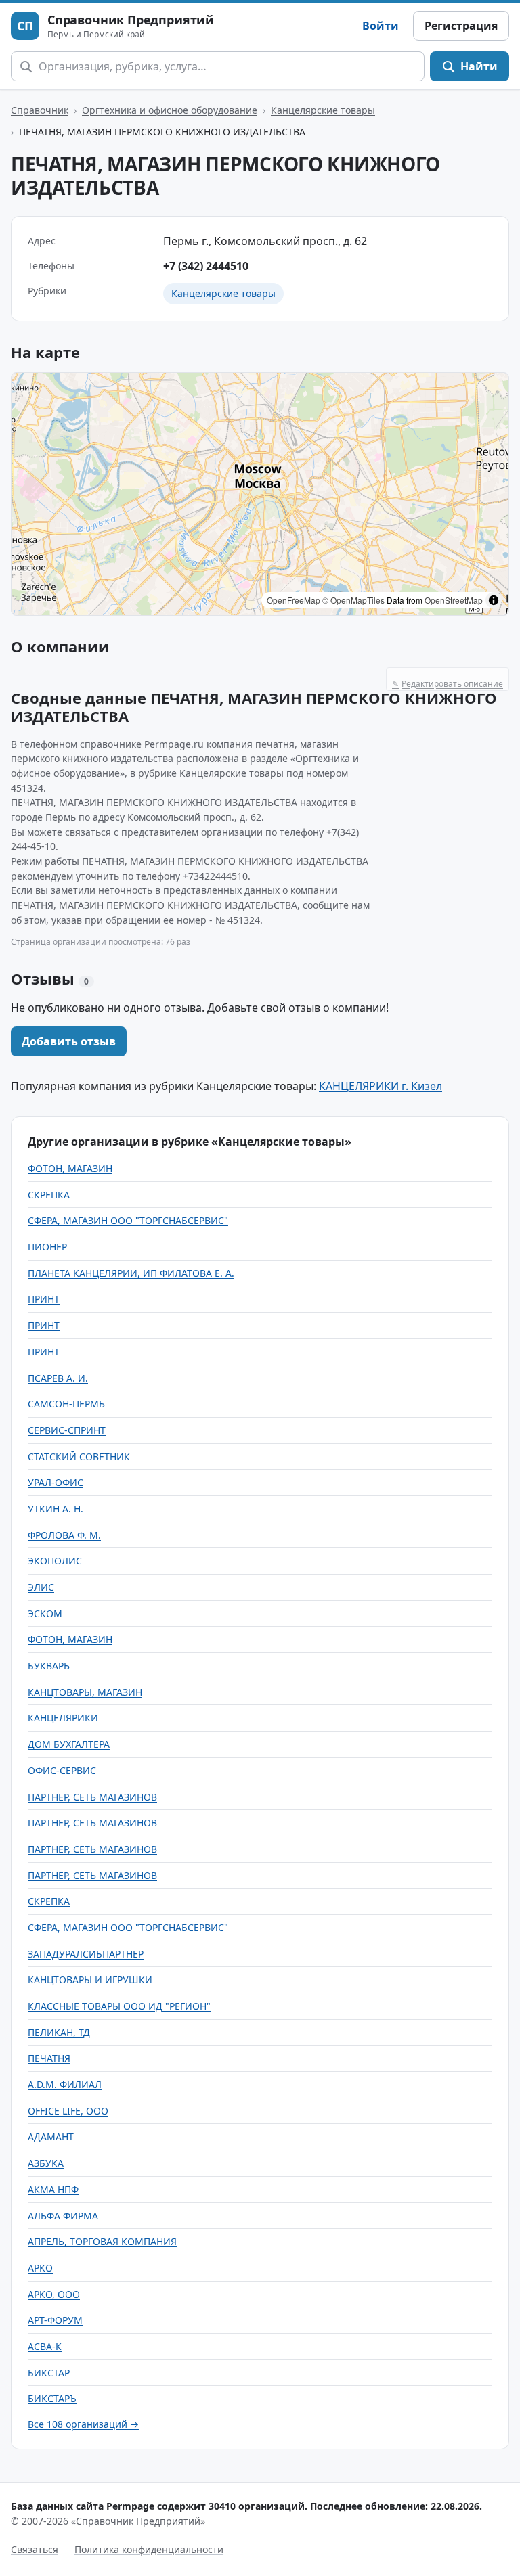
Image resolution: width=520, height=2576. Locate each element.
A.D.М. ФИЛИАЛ (65, 2084)
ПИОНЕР (47, 1247)
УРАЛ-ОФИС (56, 1482)
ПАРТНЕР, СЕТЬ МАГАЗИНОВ (92, 1797)
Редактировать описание (448, 684)
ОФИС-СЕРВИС (62, 1770)
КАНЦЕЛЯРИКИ (63, 1718)
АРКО (40, 2268)
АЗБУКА (46, 2163)
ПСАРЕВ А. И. (58, 1378)
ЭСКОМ (45, 1613)
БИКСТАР (49, 2373)
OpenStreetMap (454, 600)
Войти (381, 26)
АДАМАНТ (51, 2137)
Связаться (35, 2549)
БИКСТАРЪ (52, 2398)
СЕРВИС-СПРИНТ (67, 1430)
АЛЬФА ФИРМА (63, 2216)
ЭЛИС (41, 1587)
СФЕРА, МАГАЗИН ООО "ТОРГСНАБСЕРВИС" (128, 1220)
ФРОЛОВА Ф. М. (64, 1535)
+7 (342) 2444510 (206, 266)
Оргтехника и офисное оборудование (170, 110)
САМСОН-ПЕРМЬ (66, 1404)
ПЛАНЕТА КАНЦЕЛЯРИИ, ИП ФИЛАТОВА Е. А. (131, 1273)
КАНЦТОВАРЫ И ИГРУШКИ (90, 1980)
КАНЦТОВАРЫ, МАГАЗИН (85, 1692)
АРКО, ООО (54, 2294)
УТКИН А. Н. (56, 1509)
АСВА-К (45, 2346)
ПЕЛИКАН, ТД (59, 2032)
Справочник (40, 110)
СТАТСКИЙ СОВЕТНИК (79, 1456)
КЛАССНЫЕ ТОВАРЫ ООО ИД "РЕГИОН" (119, 2006)
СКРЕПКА (49, 1195)
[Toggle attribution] (494, 600)
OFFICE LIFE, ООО (68, 2111)
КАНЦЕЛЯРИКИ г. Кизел (381, 1086)
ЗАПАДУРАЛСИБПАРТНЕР (86, 1954)
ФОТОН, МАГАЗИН (70, 1168)
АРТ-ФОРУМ (55, 2320)
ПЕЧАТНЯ (49, 2058)
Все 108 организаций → (83, 2424)
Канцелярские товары (323, 110)
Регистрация (461, 26)
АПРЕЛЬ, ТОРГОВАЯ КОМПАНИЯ (102, 2241)
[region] (260, 494)
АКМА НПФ (53, 2189)
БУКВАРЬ (49, 1666)
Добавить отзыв (69, 1041)
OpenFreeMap (294, 600)
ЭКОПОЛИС (55, 1561)
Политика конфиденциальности (149, 2549)
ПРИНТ (44, 1299)
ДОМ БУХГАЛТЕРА (69, 1744)
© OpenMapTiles (353, 600)
